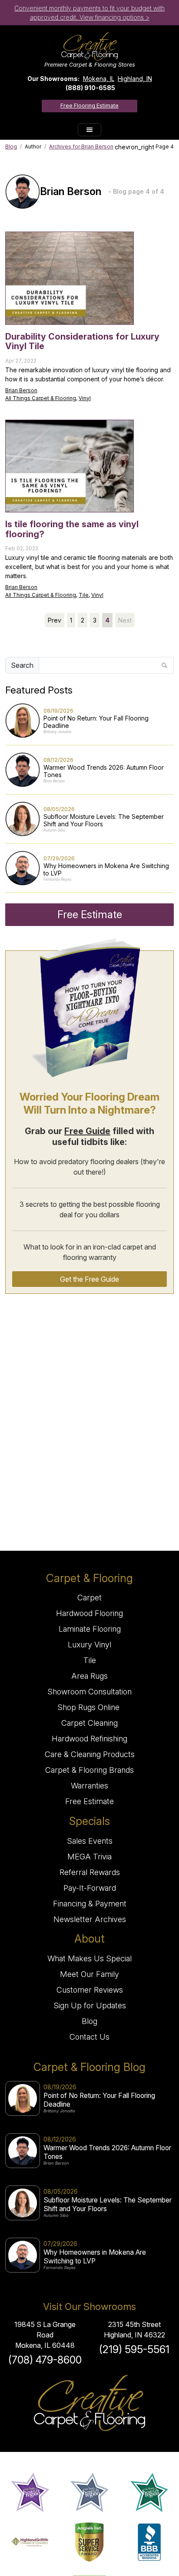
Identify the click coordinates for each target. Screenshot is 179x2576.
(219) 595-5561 (134, 2349)
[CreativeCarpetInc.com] (89, 46)
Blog (11, 146)
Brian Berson (21, 390)
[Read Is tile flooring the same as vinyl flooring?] (70, 466)
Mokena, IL (99, 79)
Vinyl (85, 398)
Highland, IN (135, 79)
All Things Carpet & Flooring (41, 398)
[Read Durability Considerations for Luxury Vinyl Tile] (70, 278)
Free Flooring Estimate (89, 106)
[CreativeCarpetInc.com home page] (89, 2403)
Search (22, 665)
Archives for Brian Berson (81, 146)
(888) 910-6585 (90, 88)
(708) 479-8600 (45, 2360)
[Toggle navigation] (89, 130)
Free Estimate (90, 914)
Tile (84, 595)
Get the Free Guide (89, 1279)
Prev (55, 620)
